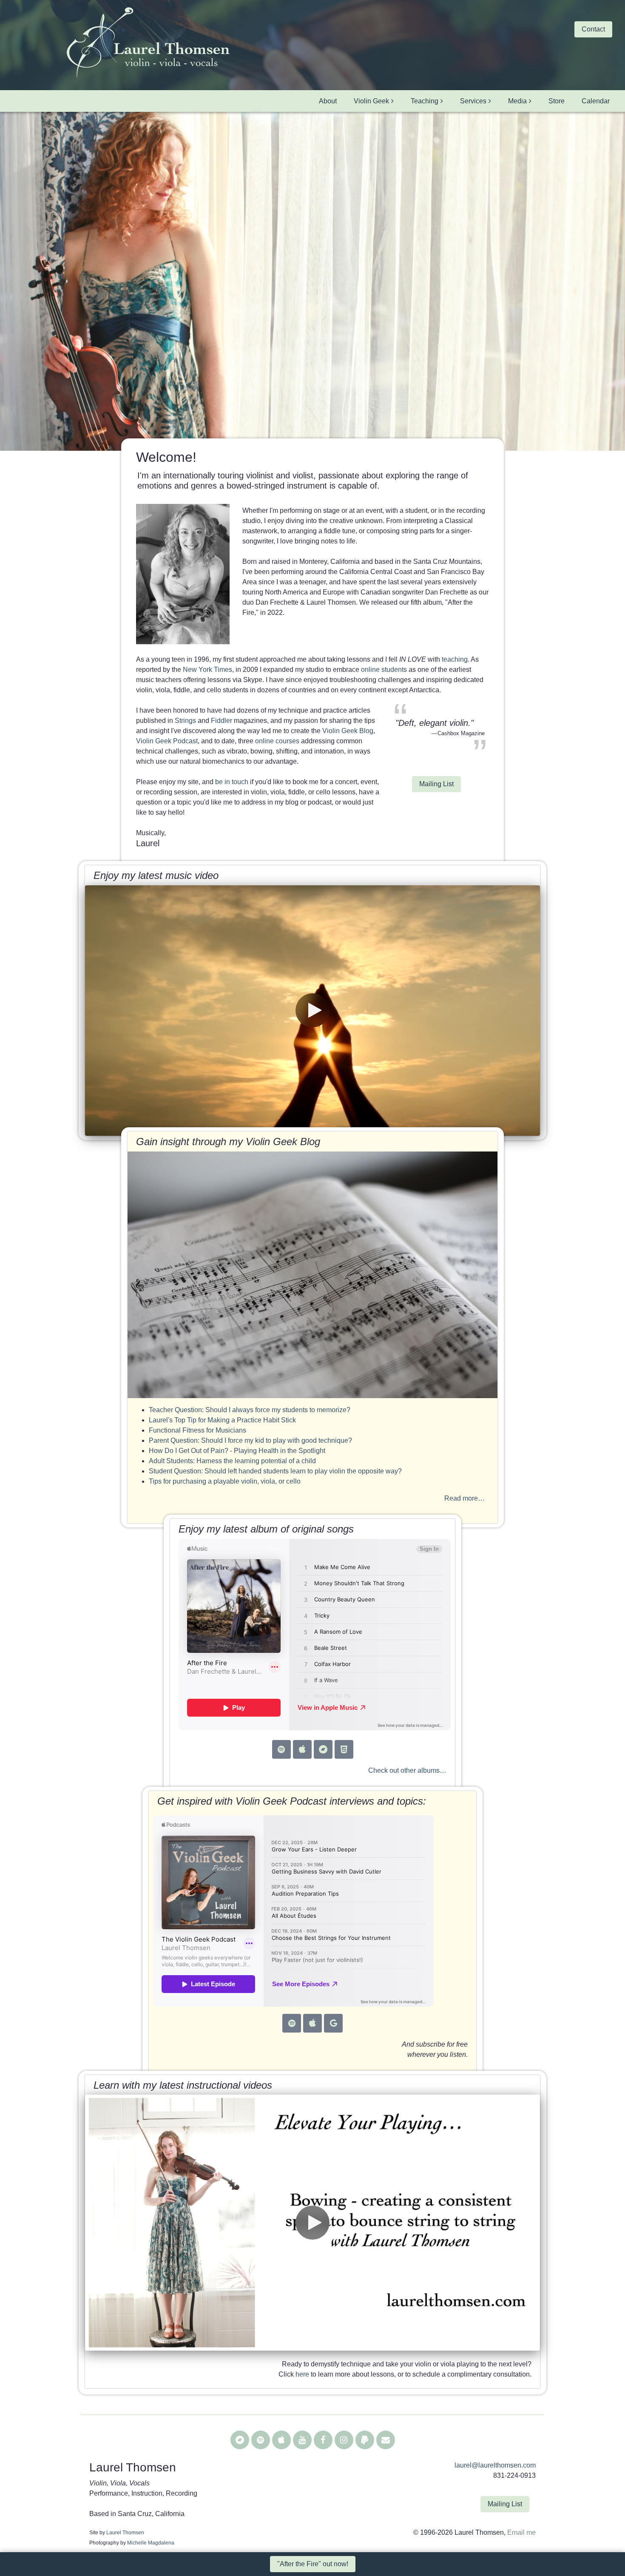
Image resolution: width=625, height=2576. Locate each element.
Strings (185, 721)
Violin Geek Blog (348, 731)
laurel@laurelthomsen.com (495, 2465)
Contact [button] (593, 29)
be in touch (232, 782)
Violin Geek (371, 101)
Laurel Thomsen (125, 2533)
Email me (521, 2532)
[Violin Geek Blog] (312, 1275)
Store (557, 101)
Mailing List (436, 784)
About (328, 101)
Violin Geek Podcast (167, 741)
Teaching (425, 101)
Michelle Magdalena (151, 2543)
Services (473, 101)
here (302, 2374)
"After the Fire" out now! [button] (313, 2564)
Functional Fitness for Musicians (197, 1430)
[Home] (148, 43)
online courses (277, 741)
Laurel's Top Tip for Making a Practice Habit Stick (222, 1420)
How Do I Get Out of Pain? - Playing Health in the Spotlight (237, 1451)
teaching (455, 659)
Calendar (596, 101)
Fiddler (222, 721)
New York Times (207, 670)
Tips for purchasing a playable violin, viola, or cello (225, 1481)
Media (517, 101)
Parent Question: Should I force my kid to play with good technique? (250, 1440)
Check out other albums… (407, 1770)
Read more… (464, 1498)
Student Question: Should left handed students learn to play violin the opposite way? (275, 1471)
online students (384, 670)
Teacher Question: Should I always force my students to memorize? (250, 1410)
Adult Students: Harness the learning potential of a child (232, 1461)
